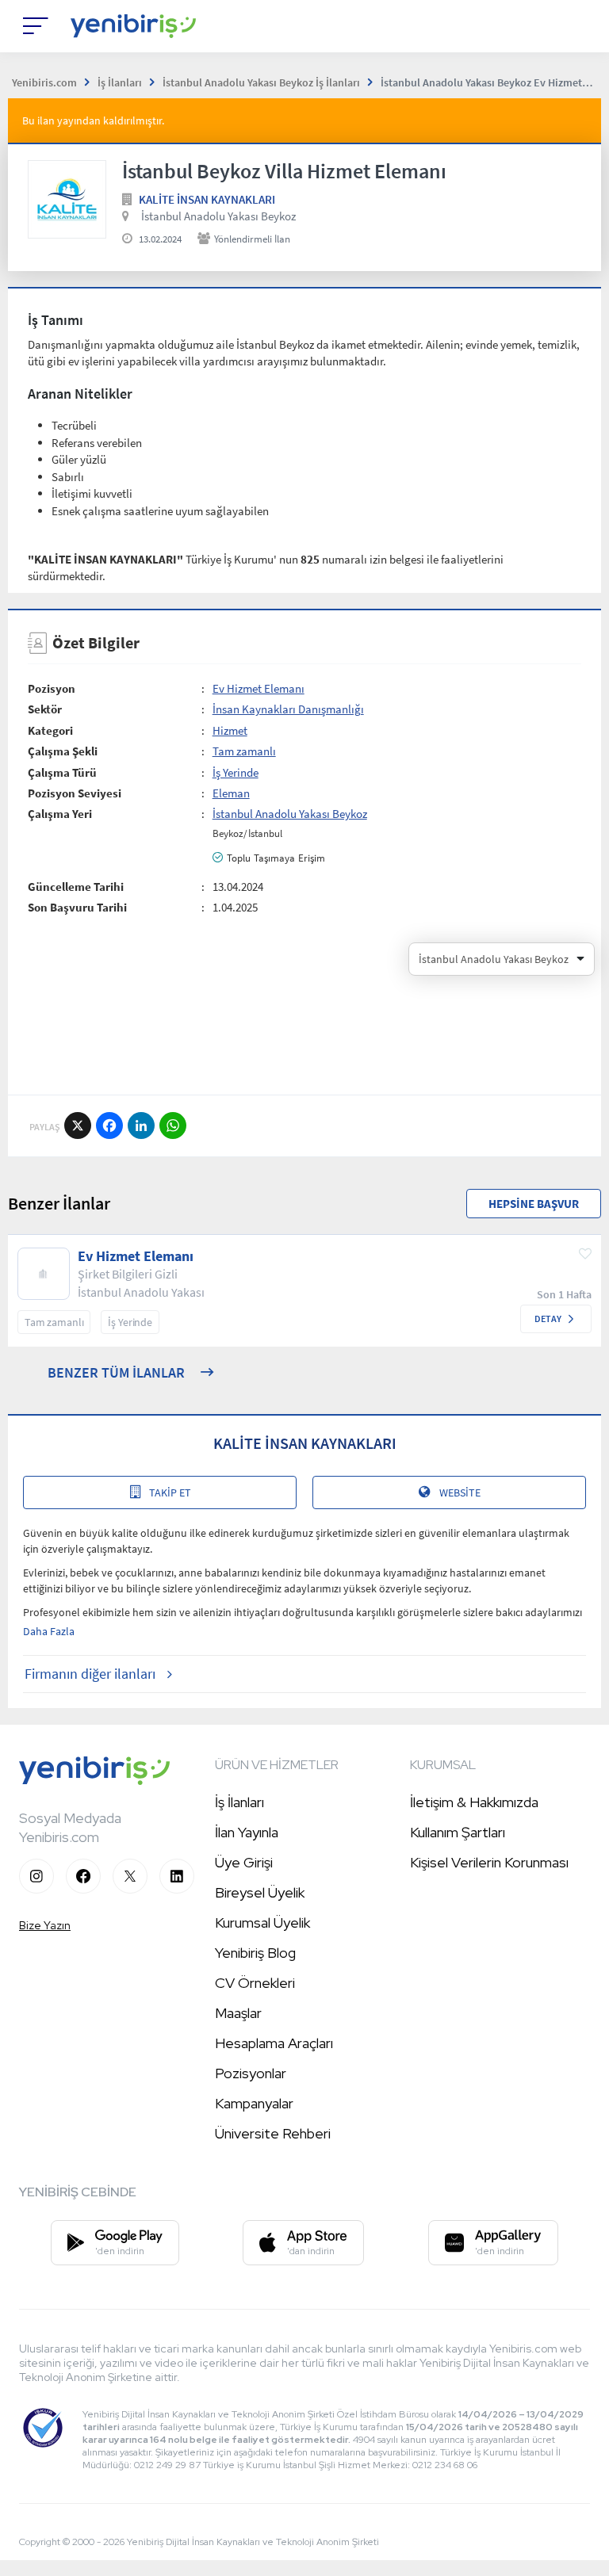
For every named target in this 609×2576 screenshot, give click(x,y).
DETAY (548, 1319)
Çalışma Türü (62, 772)
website (460, 1492)
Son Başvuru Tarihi (77, 907)
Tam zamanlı (244, 751)
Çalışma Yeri (60, 814)
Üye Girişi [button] (244, 1862)
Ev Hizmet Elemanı (259, 688)
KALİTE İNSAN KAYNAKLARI (207, 199)
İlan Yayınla (247, 1832)
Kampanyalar (254, 2103)
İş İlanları (239, 1802)
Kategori (50, 730)
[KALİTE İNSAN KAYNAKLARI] (67, 199)
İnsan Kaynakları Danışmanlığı (288, 709)
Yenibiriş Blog (255, 1953)
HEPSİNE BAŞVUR (534, 1204)
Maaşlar (238, 2013)
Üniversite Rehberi (273, 2133)
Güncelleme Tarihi (76, 887)
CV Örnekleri (255, 1983)
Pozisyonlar (251, 2073)
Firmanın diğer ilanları (90, 1674)
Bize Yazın (45, 1925)
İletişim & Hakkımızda (474, 1802)
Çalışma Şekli (63, 751)
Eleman (231, 793)
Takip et (170, 1492)
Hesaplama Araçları (274, 2043)
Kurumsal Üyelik (262, 1922)
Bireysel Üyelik (260, 1892)
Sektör (45, 709)
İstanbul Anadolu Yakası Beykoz (218, 216)
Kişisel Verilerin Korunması (489, 1862)
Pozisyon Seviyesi (75, 793)
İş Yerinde (236, 772)
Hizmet (230, 730)
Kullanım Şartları (458, 1832)
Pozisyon (52, 688)
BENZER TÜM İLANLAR (116, 1372)
